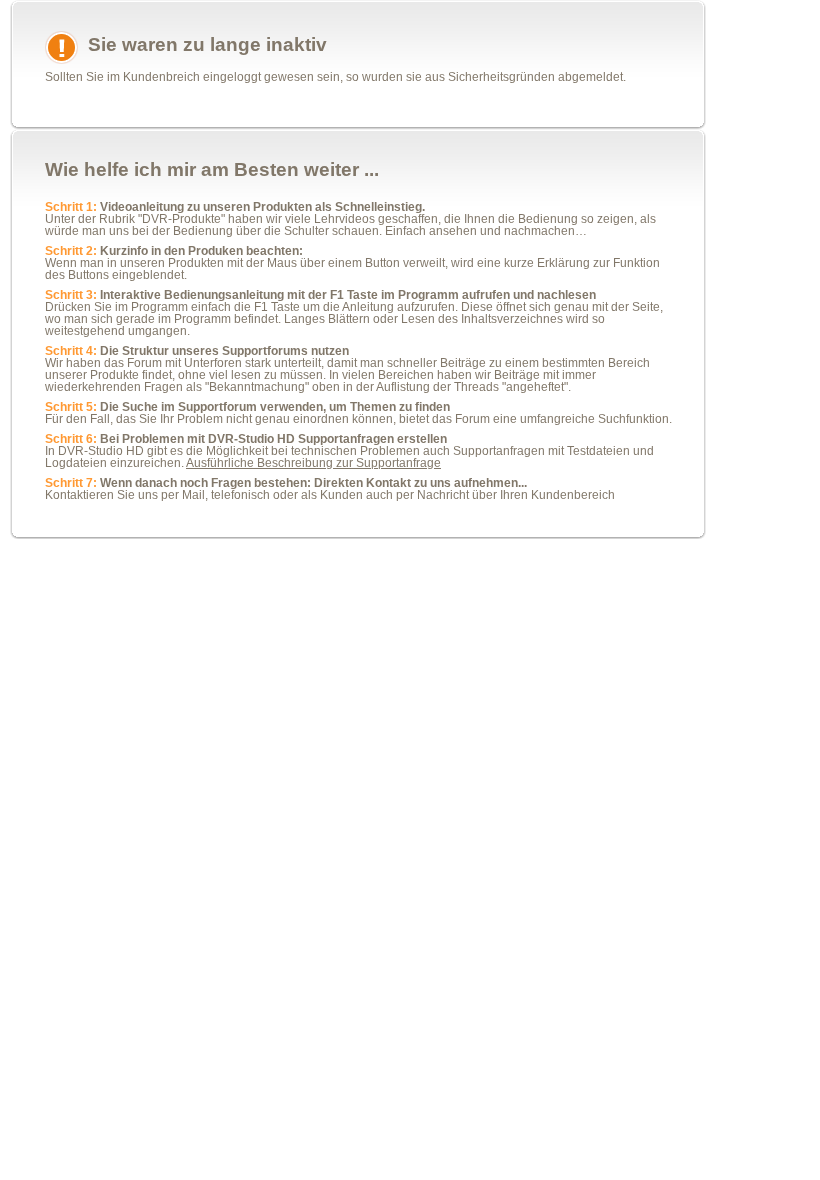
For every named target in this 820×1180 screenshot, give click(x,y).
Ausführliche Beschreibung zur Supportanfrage (313, 463)
